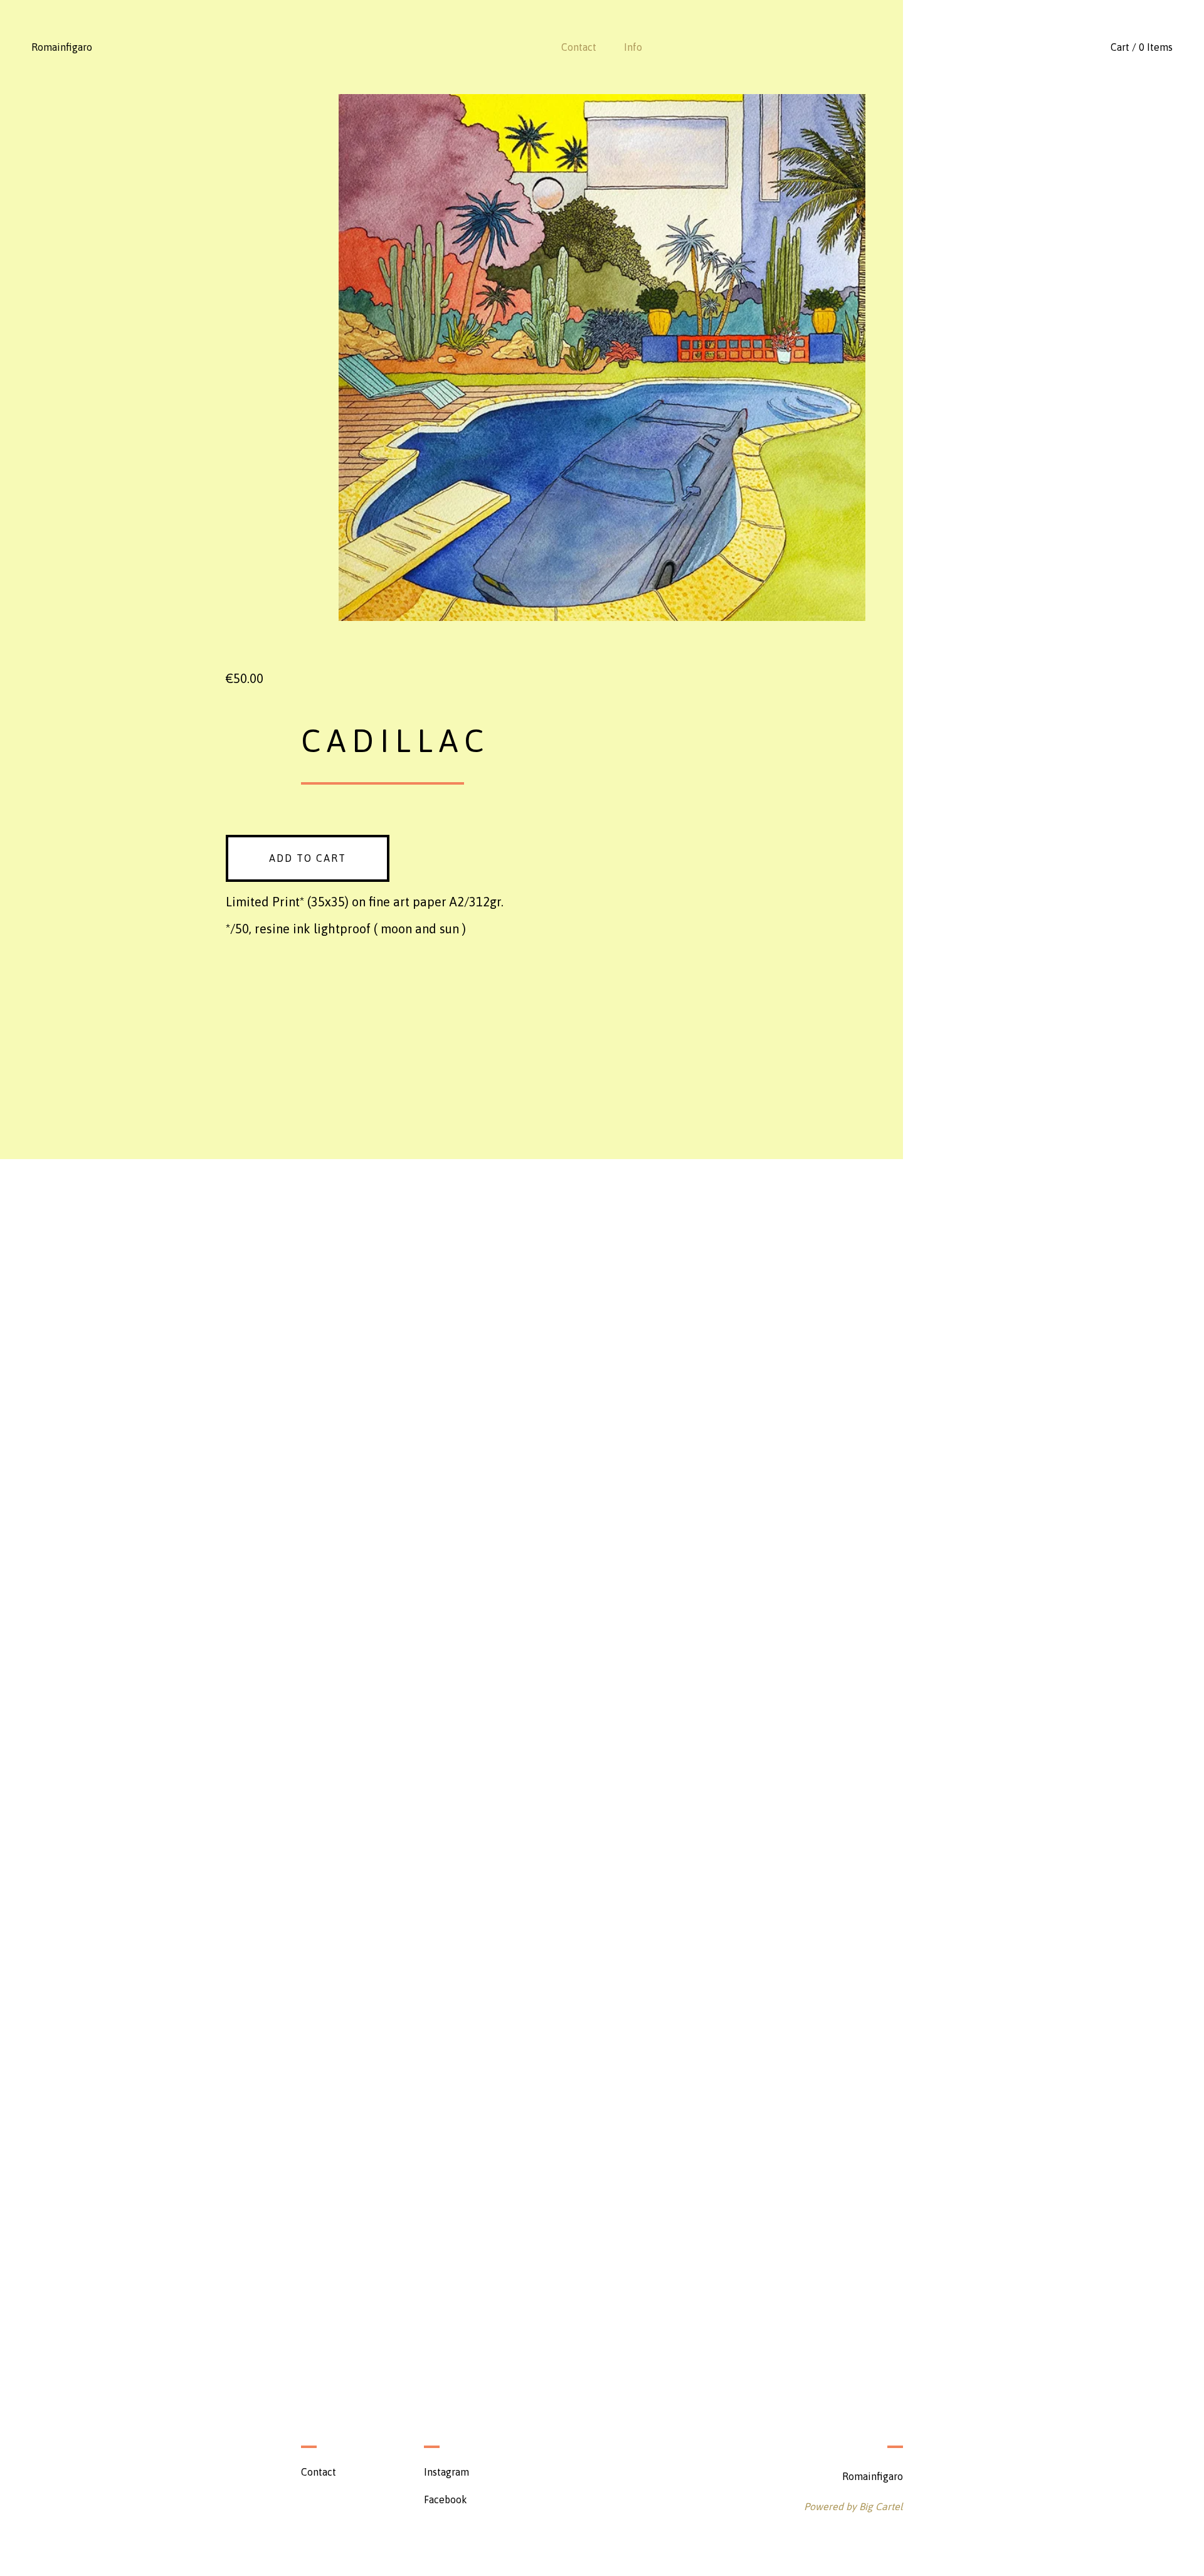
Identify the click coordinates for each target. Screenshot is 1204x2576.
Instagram (446, 2472)
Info (633, 47)
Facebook (446, 2499)
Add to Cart (308, 858)
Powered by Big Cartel (853, 2506)
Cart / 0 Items (1142, 47)
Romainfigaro (62, 47)
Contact (579, 47)
